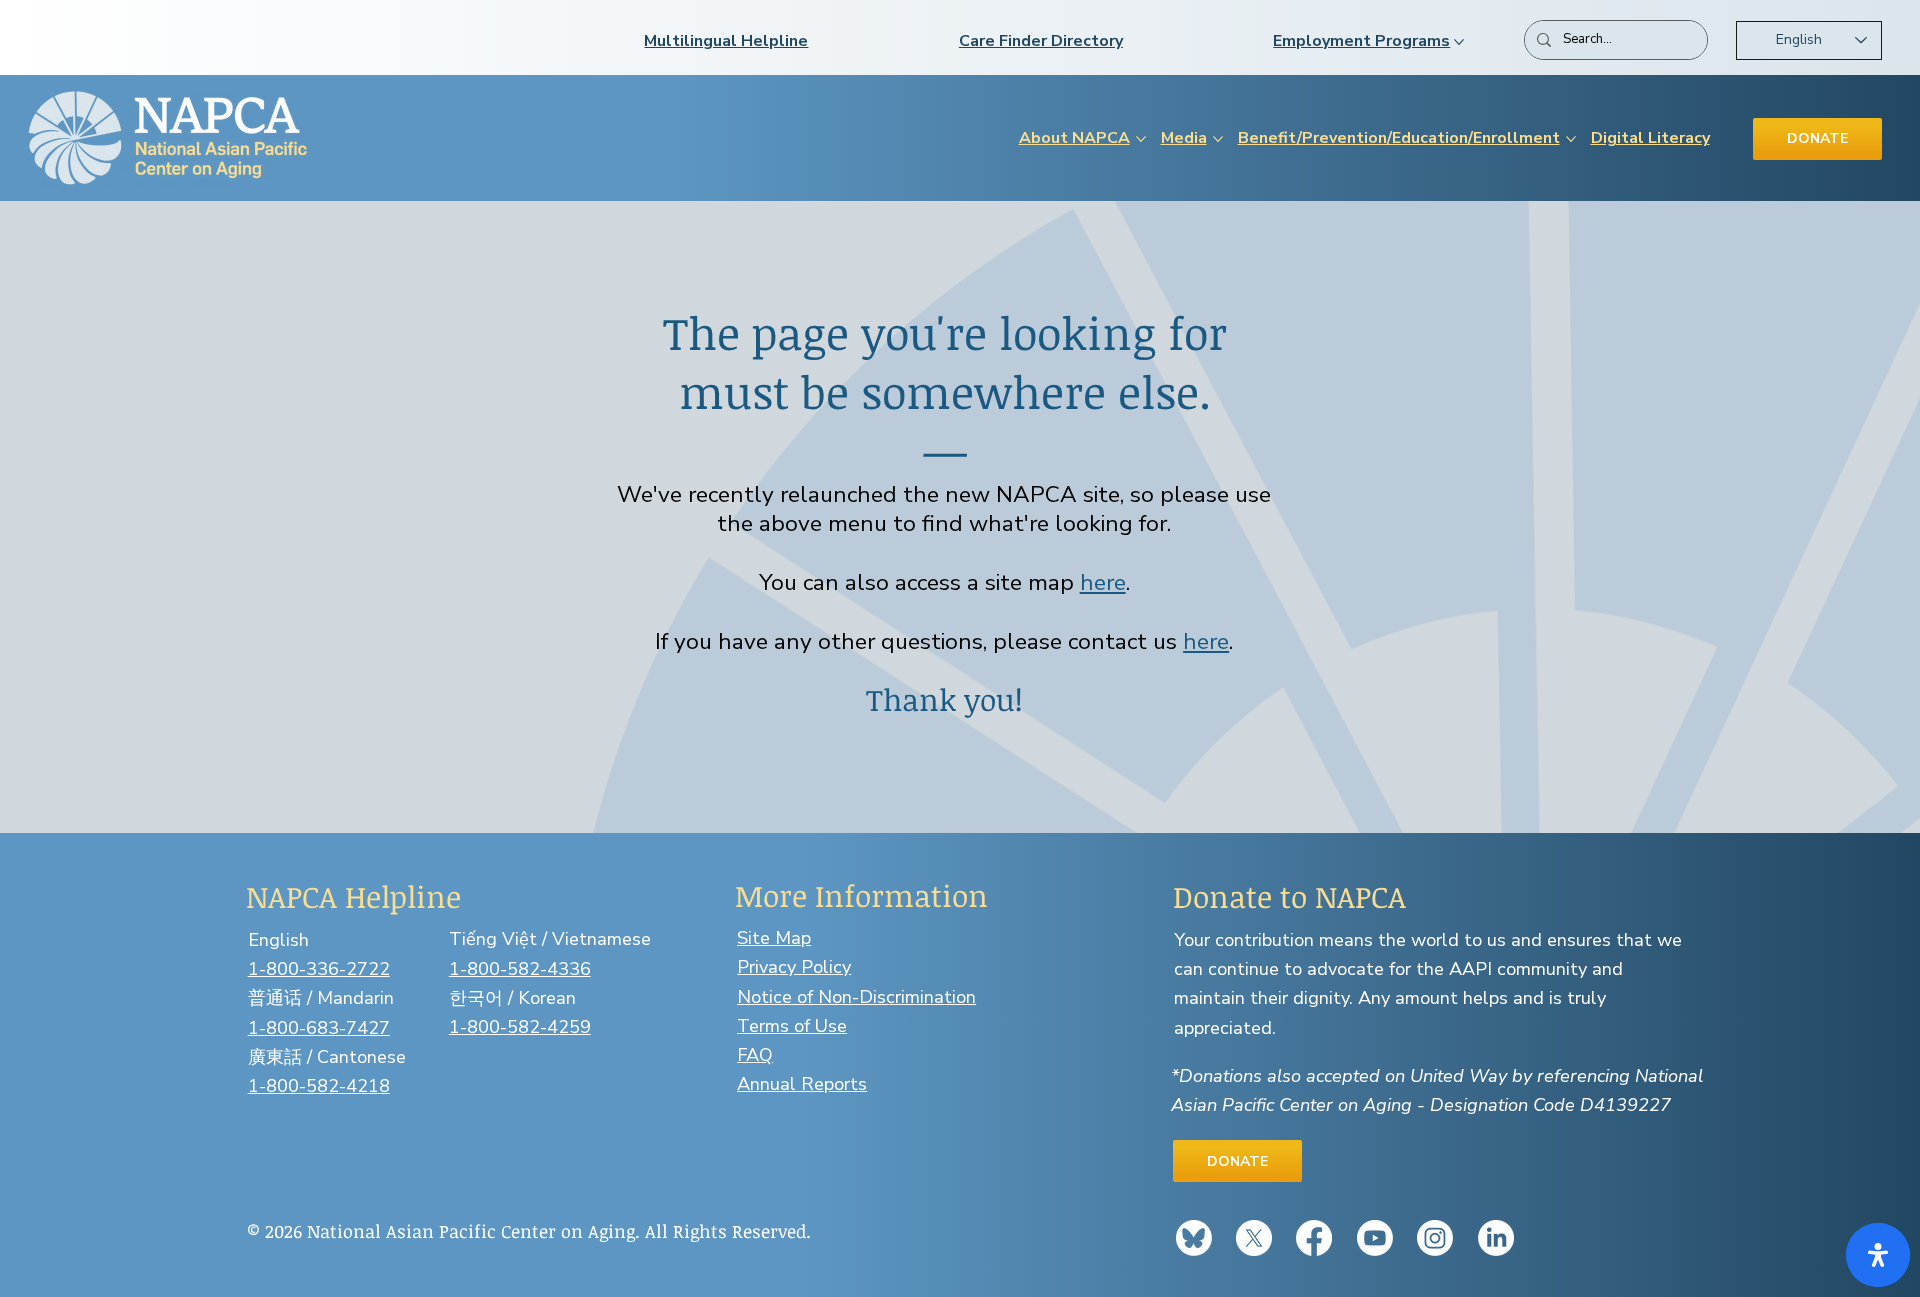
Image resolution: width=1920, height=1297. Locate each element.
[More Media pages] (1218, 139)
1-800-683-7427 (319, 1028)
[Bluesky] (1194, 1238)
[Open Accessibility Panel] (1878, 1255)
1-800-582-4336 (520, 969)
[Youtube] (1375, 1238)
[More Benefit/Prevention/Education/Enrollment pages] (1571, 139)
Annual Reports (802, 1084)
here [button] (1103, 582)
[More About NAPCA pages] (1141, 139)
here (1206, 641)
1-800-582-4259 (520, 1027)
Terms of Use (792, 1026)
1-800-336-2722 (319, 969)
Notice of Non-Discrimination (856, 997)
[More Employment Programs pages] (1459, 42)
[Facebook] (1314, 1238)
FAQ (755, 1055)
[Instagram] (1435, 1238)
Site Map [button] (774, 938)
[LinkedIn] (1496, 1238)
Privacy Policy (794, 967)
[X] (1254, 1238)
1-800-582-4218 (319, 1086)
